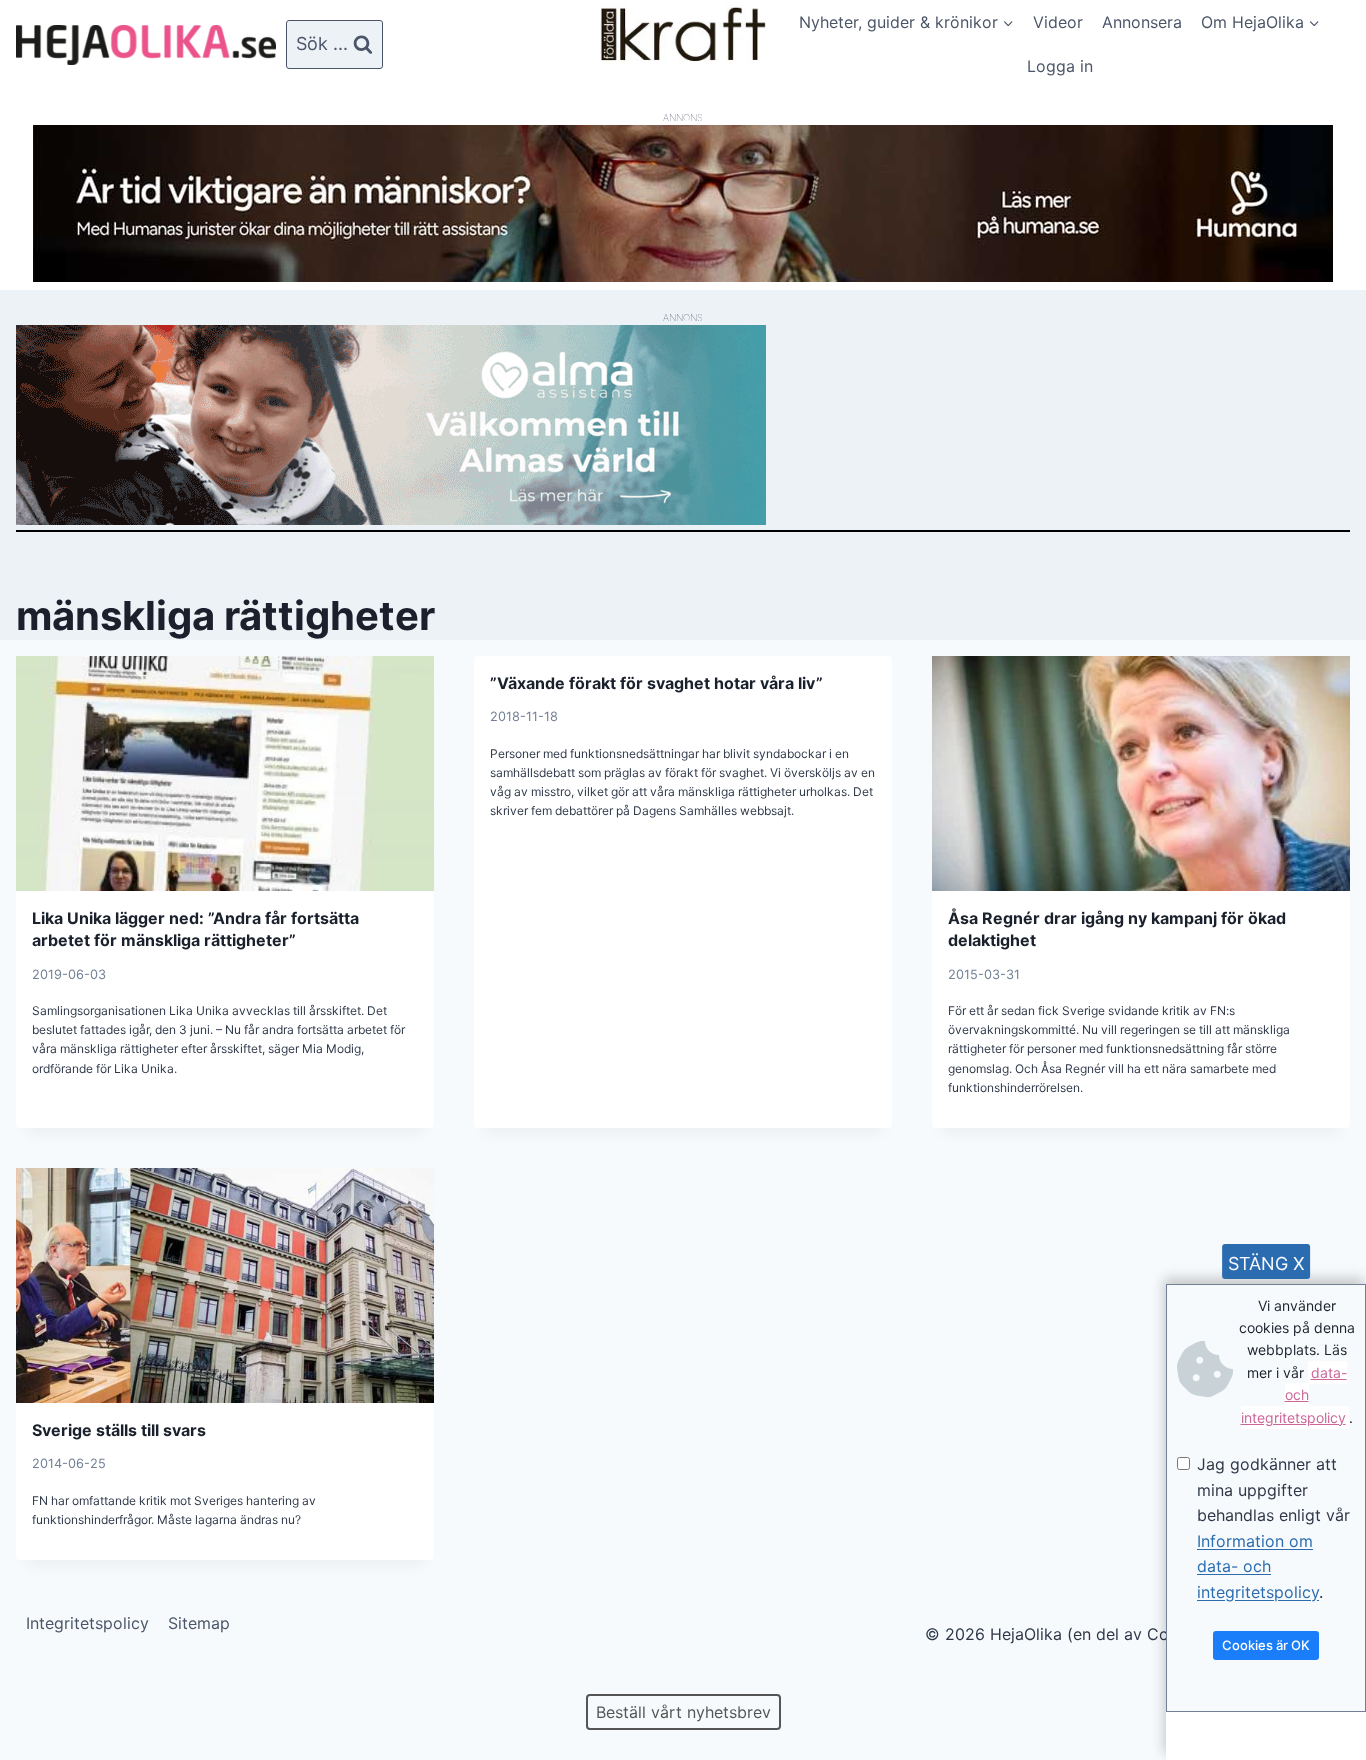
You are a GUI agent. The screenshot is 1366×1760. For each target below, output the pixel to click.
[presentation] (225, 773)
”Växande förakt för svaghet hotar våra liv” (656, 683)
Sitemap (199, 1623)
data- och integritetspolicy (1294, 1395)
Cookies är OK (1266, 1645)
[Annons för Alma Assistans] (683, 425)
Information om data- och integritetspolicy (1258, 1566)
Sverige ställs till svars (119, 1430)
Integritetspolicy (87, 1623)
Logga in (1060, 66)
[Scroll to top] (49, 1680)
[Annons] (683, 276)
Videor (1058, 22)
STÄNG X (1266, 1263)
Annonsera (1142, 22)
